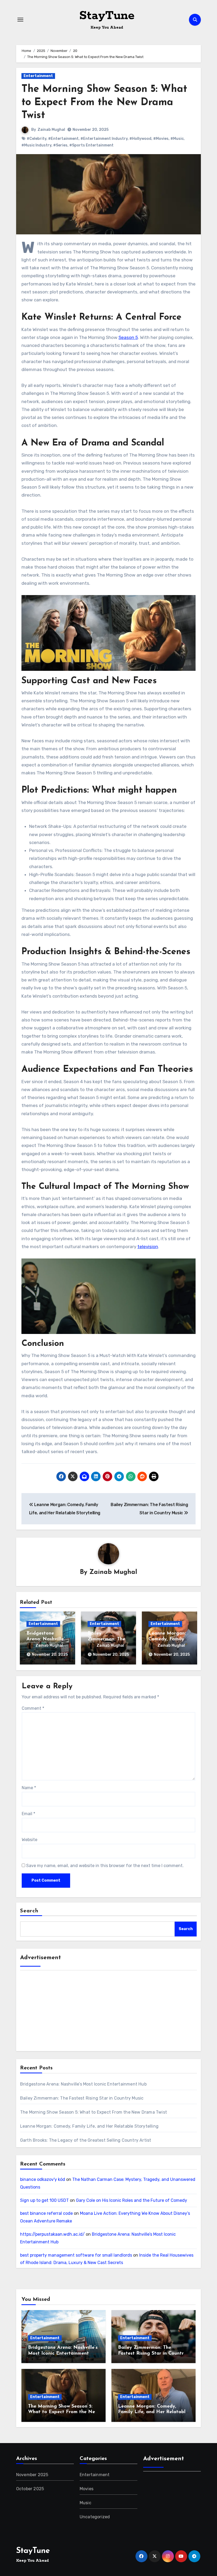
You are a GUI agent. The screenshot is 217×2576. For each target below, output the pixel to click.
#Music (177, 139)
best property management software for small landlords (76, 2255)
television (148, 1247)
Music (85, 2503)
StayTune (107, 16)
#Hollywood (140, 139)
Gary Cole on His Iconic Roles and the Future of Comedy (132, 2200)
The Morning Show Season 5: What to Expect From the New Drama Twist (104, 102)
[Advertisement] (109, 2013)
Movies (87, 2489)
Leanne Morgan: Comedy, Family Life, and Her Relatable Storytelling (89, 2126)
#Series (60, 145)
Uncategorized (95, 2517)
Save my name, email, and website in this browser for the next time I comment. (105, 1866)
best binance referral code (46, 2213)
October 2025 (30, 2489)
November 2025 (32, 2475)
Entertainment (38, 76)
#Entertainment (63, 139)
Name (29, 1788)
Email (28, 1814)
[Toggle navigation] (20, 20)
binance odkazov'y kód (43, 2179)
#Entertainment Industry (104, 139)
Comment (33, 1708)
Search (29, 1911)
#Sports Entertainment (91, 145)
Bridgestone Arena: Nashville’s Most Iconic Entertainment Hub (83, 2084)
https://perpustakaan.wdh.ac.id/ (52, 2234)
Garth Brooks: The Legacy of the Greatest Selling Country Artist (86, 2140)
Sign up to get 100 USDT (44, 2200)
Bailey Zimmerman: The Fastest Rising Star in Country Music (82, 2098)
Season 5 (128, 337)
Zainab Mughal (51, 130)
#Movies (161, 139)
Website (30, 1840)
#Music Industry (36, 145)
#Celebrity (37, 139)
